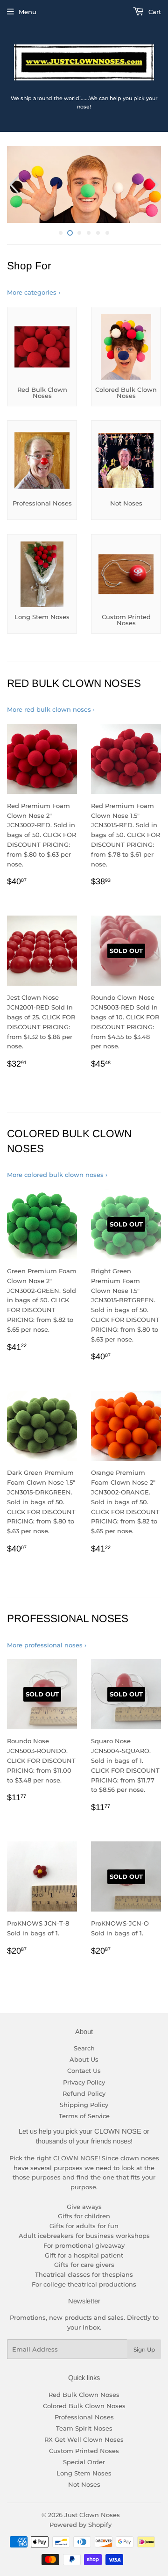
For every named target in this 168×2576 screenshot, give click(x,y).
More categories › (34, 292)
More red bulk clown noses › (51, 709)
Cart (154, 12)
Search (84, 2048)
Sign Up (144, 2349)
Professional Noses (84, 2417)
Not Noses (84, 2484)
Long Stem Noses (84, 2473)
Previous (13, 184)
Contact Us (84, 2071)
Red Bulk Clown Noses (84, 2395)
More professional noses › (47, 1645)
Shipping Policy (84, 2105)
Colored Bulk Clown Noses (84, 2406)
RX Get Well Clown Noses (84, 2439)
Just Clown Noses (92, 2515)
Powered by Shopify (80, 2525)
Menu (28, 12)
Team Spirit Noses (84, 2428)
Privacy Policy (84, 2082)
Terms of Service (84, 2116)
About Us (84, 2059)
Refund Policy (84, 2093)
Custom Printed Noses (84, 2451)
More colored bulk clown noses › (57, 1175)
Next (155, 184)
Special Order (84, 2462)
